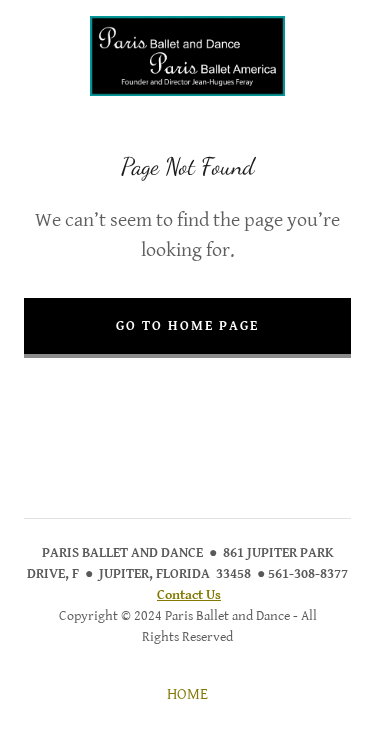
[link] (187, 56)
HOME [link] (187, 694)
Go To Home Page (187, 326)
